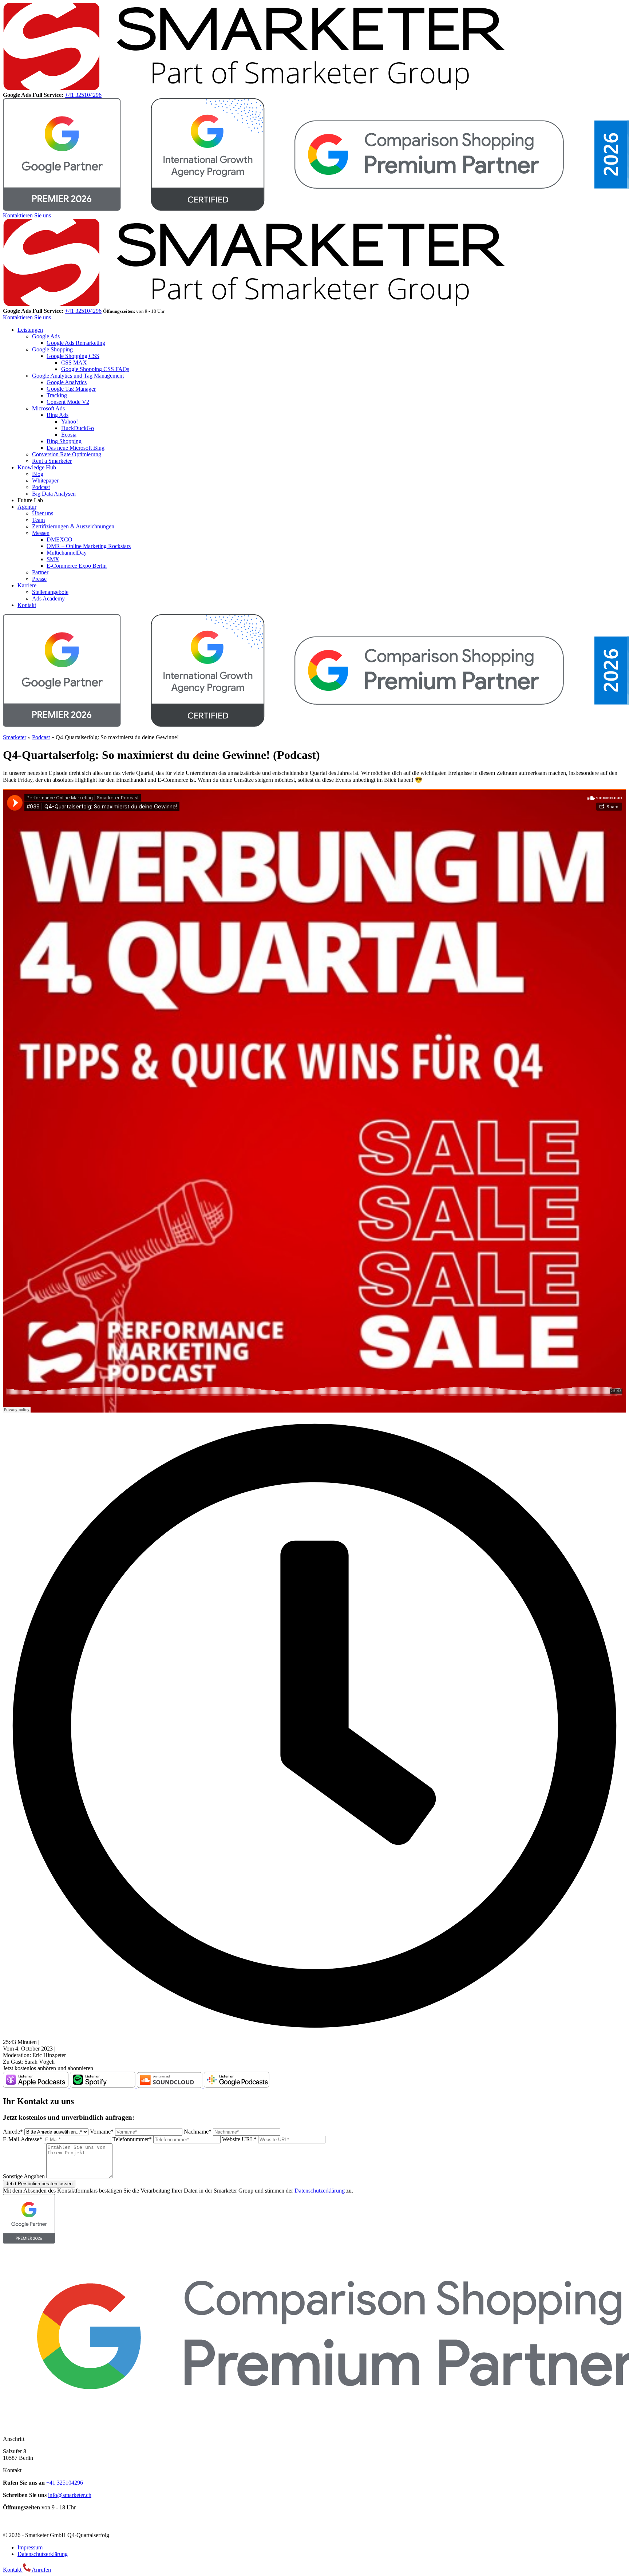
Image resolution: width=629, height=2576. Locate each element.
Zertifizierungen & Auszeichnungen (73, 526)
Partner (40, 572)
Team (38, 520)
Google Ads (46, 336)
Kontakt (27, 605)
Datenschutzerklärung (320, 2191)
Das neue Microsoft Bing (76, 448)
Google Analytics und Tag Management (78, 376)
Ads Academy (48, 598)
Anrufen (41, 2570)
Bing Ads (58, 415)
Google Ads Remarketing (76, 343)
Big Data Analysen (54, 494)
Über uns (43, 513)
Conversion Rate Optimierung (67, 454)
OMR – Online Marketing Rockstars (89, 546)
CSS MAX (74, 363)
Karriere (27, 585)
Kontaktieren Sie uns (27, 215)
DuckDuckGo (78, 428)
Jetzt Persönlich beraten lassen (39, 2184)
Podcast (41, 487)
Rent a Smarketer (52, 461)
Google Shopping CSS (73, 356)
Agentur (27, 507)
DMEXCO (60, 539)
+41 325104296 (83, 95)
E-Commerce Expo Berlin (77, 566)
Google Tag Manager (71, 389)
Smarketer (15, 737)
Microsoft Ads (48, 408)
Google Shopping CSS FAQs (95, 369)
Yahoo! (70, 422)
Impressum (30, 2547)
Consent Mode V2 (68, 402)
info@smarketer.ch (70, 2495)
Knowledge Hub (37, 467)
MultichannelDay (67, 553)
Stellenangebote (50, 592)
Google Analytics (67, 382)
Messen (41, 533)
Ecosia (69, 435)
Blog (38, 474)
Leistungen (30, 330)
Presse (39, 579)
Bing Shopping (64, 441)
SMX (53, 559)
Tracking (57, 395)
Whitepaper (45, 480)
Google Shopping (52, 349)
